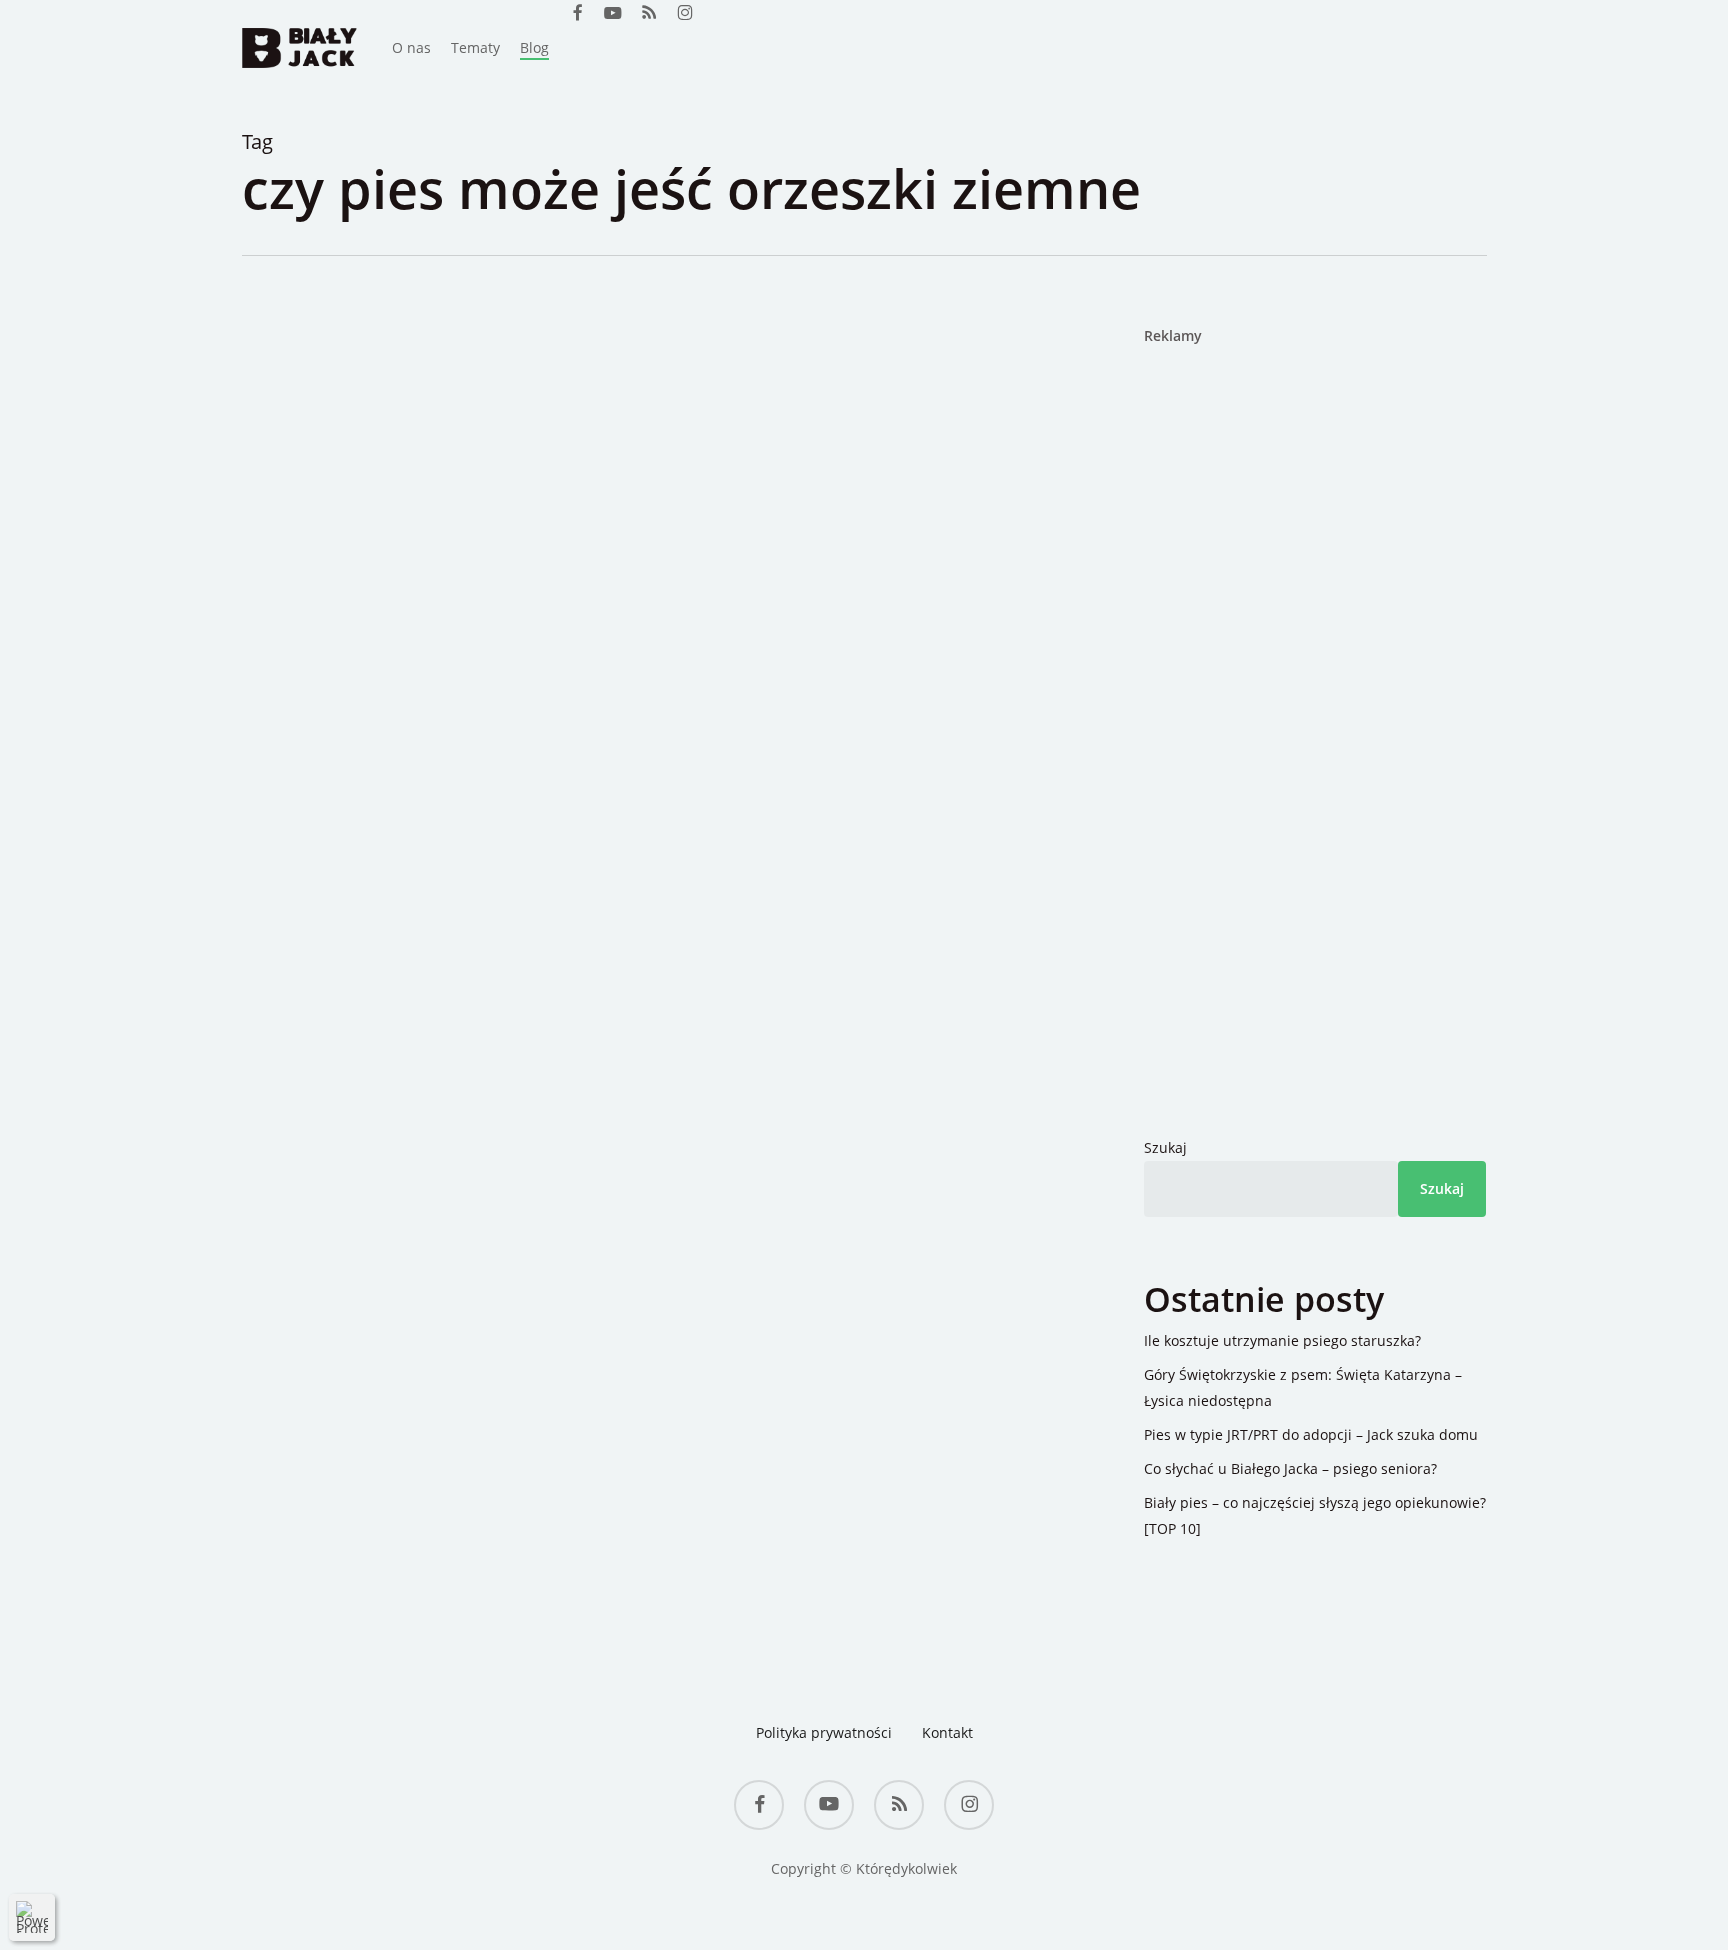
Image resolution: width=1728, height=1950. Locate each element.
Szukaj (1165, 1147)
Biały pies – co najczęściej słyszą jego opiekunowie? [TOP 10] (1315, 1515)
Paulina (362, 529)
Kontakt (947, 1732)
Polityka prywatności (824, 1732)
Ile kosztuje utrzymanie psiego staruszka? (1282, 1340)
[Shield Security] (32, 1917)
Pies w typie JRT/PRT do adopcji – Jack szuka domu (1311, 1434)
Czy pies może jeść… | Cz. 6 (558, 565)
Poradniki (439, 529)
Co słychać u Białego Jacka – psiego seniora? (1290, 1468)
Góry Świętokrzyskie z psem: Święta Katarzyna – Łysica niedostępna (1303, 1387)
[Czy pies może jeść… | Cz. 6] (716, 904)
